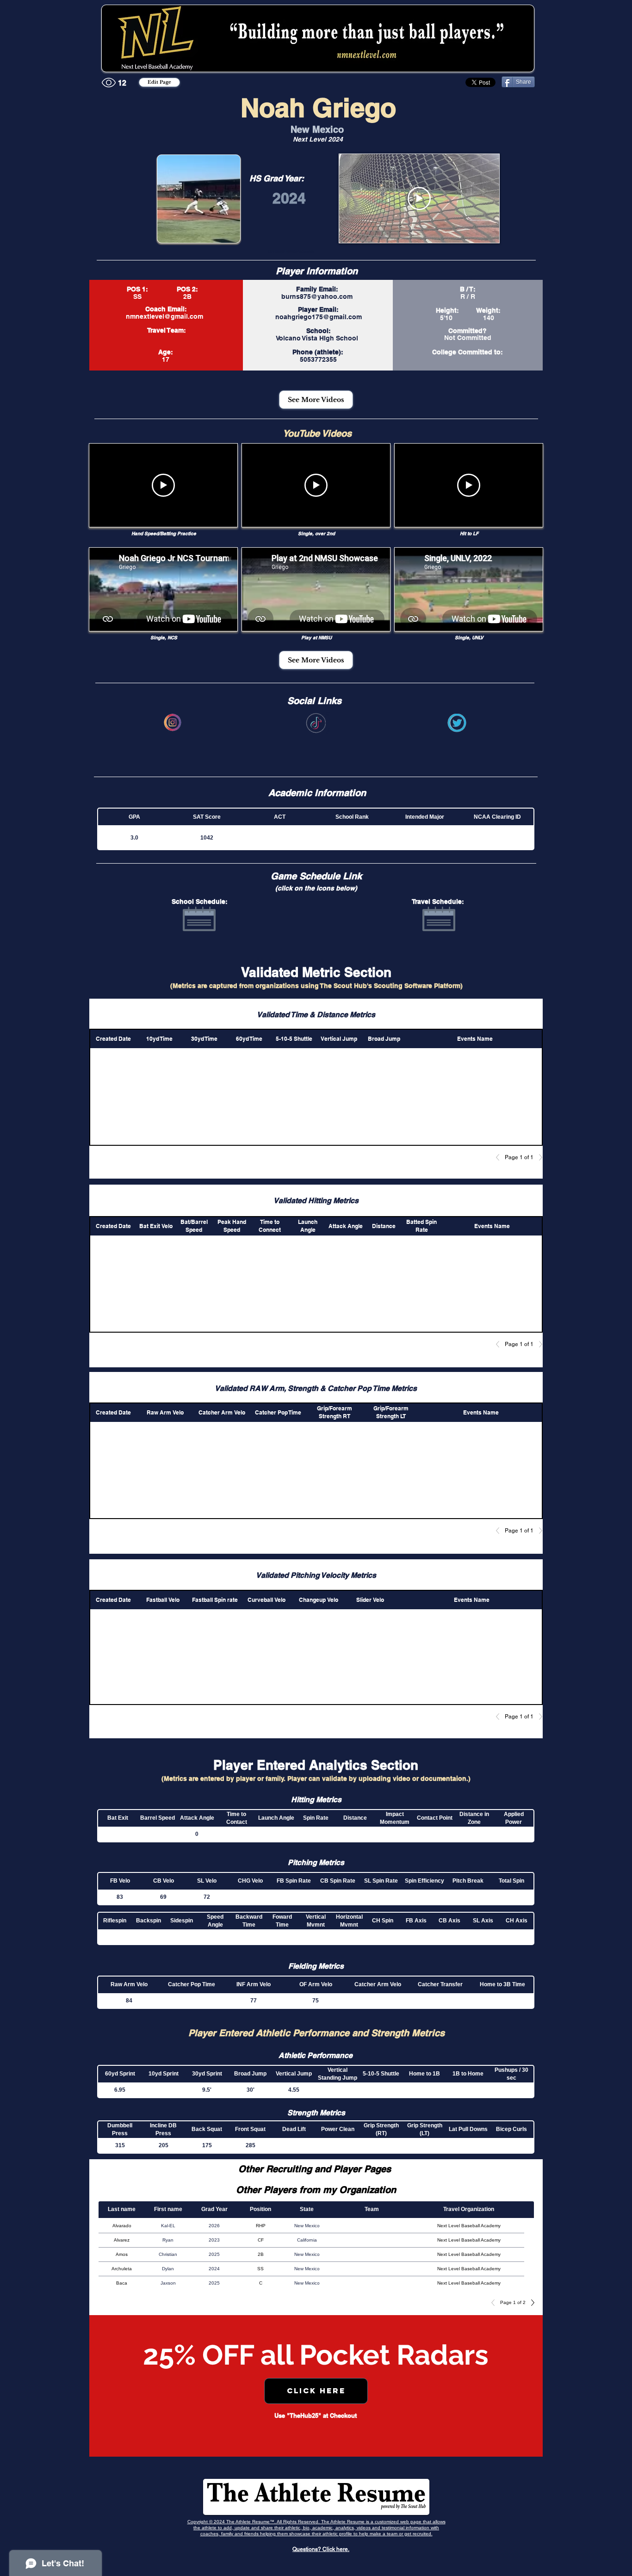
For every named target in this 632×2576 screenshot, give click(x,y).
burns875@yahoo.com (317, 297)
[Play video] (419, 198)
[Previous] (500, 1157)
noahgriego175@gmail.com (319, 317)
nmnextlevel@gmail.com (164, 316)
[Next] (538, 1157)
